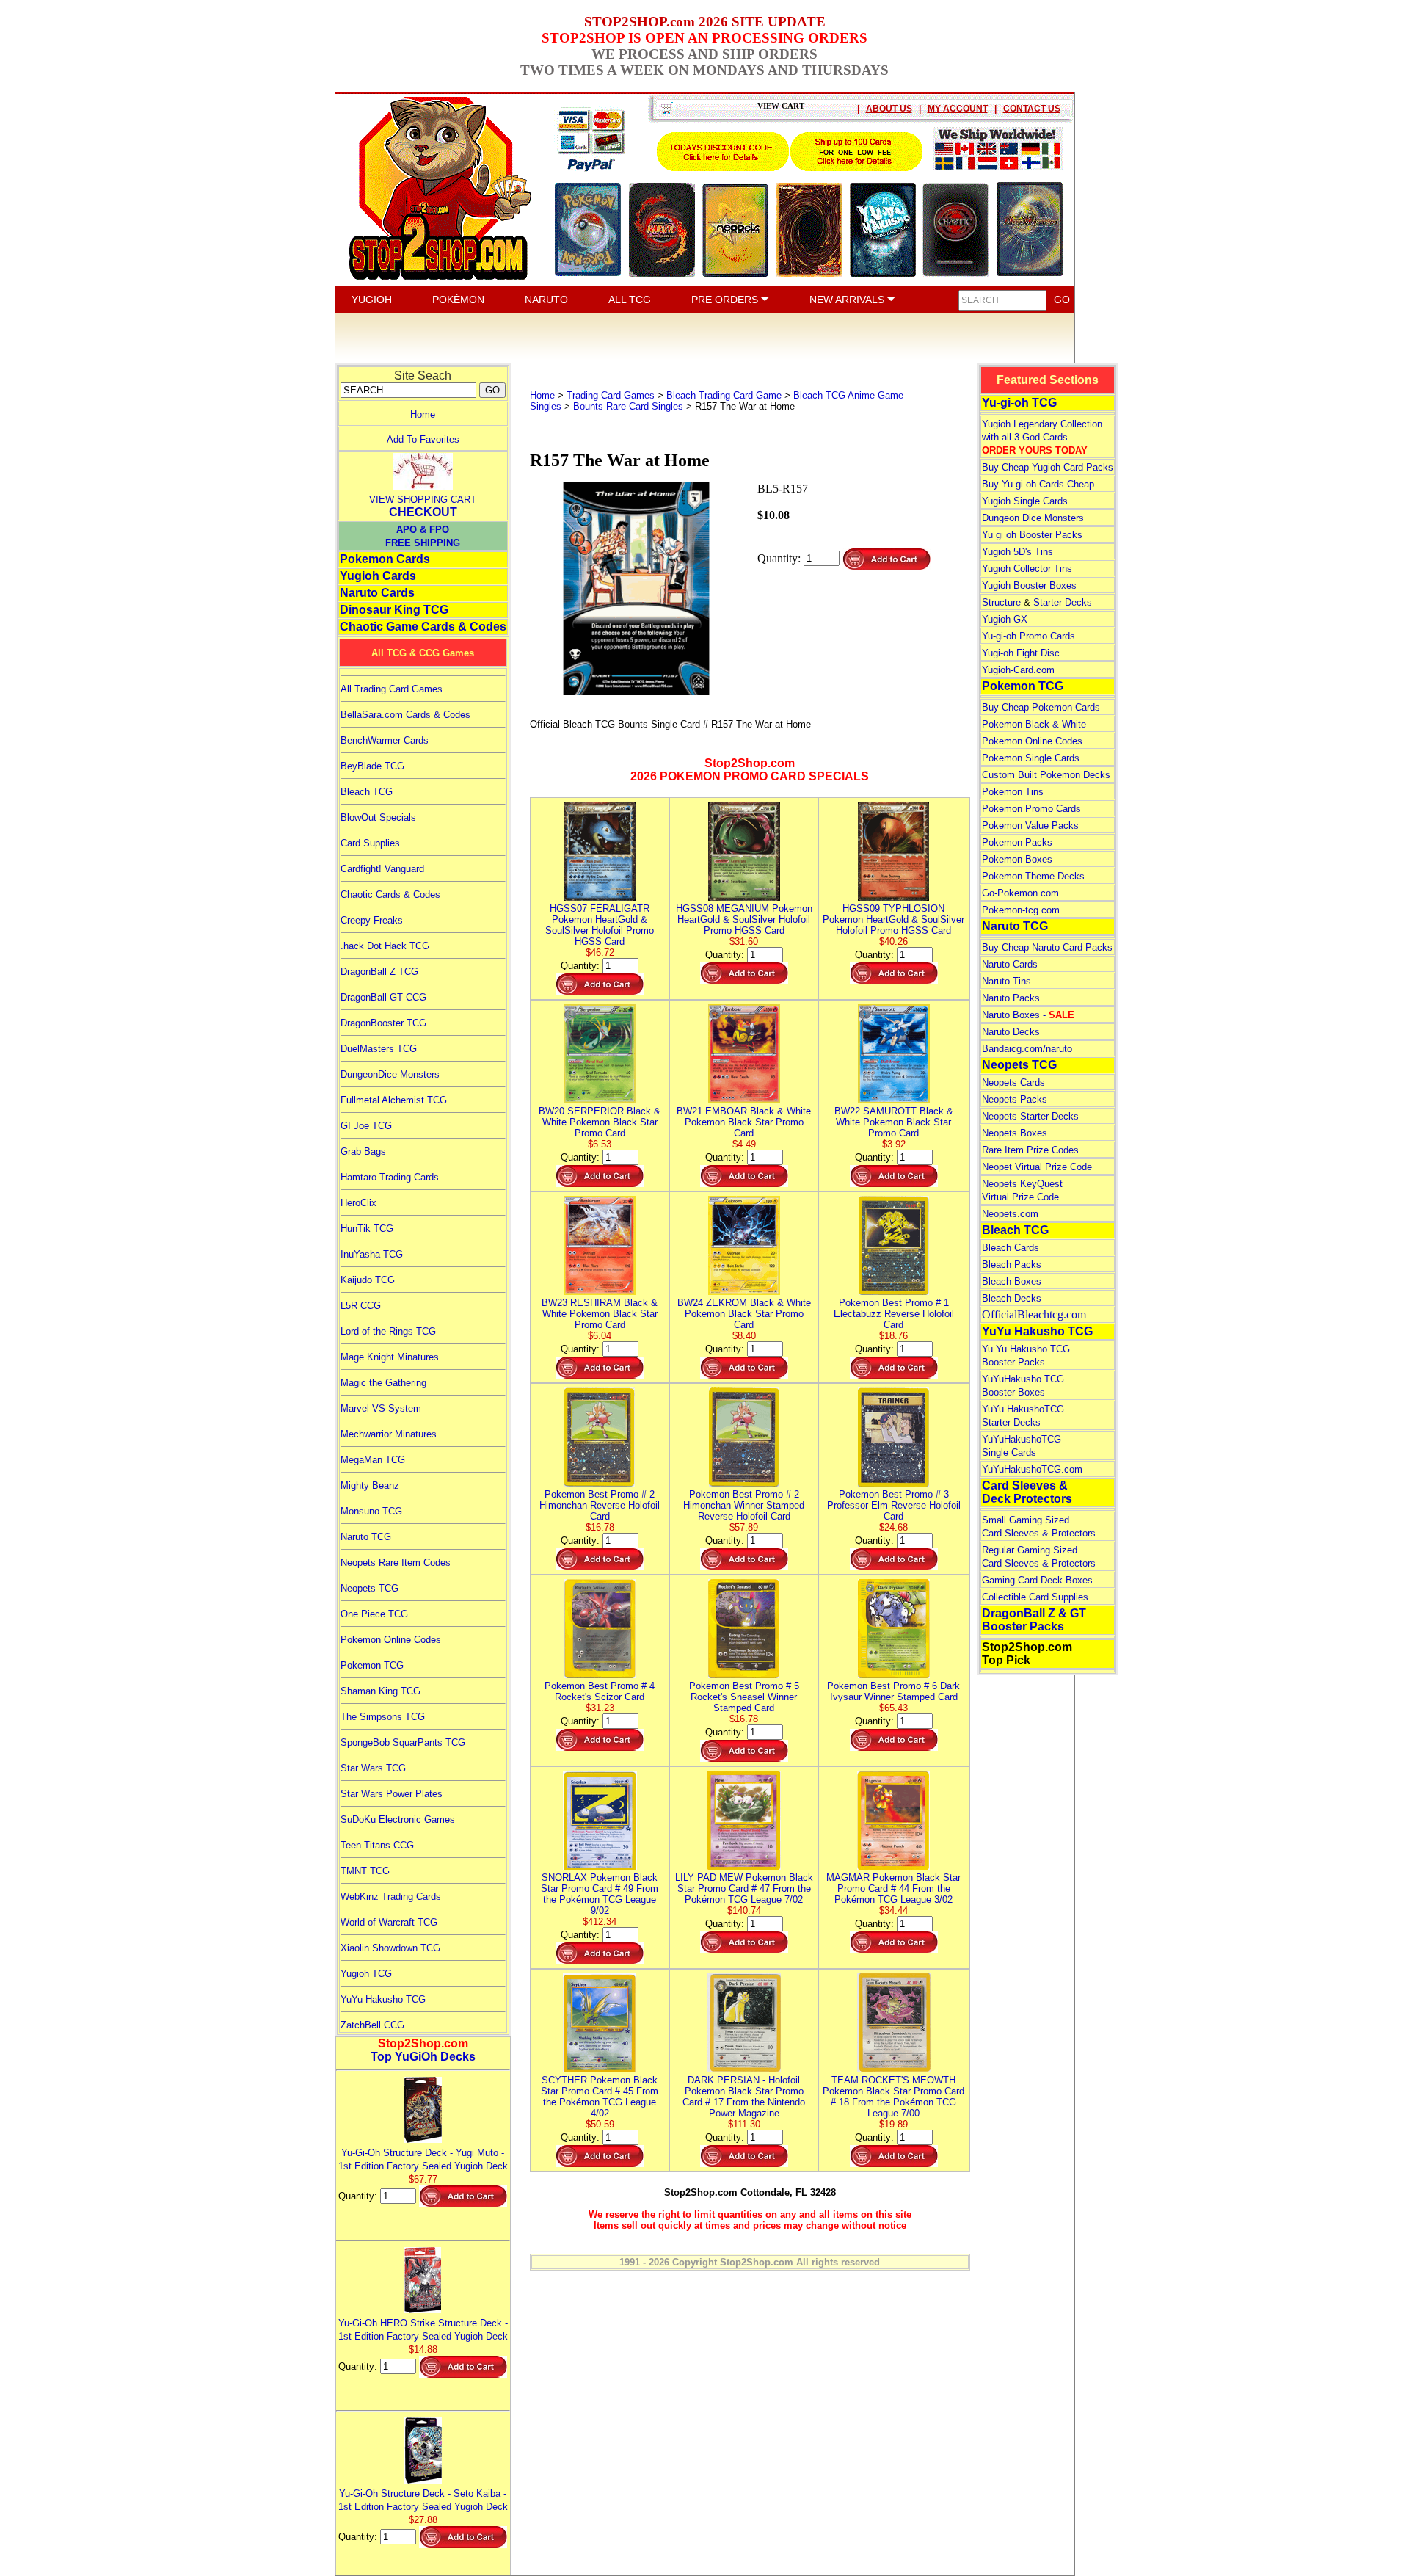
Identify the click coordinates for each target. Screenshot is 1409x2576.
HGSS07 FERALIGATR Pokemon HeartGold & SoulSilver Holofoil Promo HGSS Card (600, 925)
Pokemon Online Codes (391, 1640)
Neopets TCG (369, 1588)
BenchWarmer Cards (385, 740)
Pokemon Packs (1017, 842)
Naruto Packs (1011, 998)
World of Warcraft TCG (389, 1922)
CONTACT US (1032, 109)
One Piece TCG (374, 1614)
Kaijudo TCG (368, 1280)
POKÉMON (458, 300)
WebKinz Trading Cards (391, 1897)
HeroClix (358, 1203)
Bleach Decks (1012, 1298)
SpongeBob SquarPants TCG (403, 1742)
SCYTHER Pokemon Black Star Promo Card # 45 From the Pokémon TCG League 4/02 (600, 2097)
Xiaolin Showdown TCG (390, 1948)
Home (423, 414)
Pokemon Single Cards (1031, 758)
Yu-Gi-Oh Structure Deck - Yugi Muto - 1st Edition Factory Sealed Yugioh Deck (423, 2159)
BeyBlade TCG (372, 766)
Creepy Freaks (372, 920)
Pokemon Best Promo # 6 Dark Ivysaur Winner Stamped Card (893, 1691)
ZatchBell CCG (372, 2025)
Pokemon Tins (1013, 792)
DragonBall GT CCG (383, 997)
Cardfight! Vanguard (382, 869)
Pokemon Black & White (1034, 724)
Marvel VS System (381, 1408)
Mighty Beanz (370, 1485)
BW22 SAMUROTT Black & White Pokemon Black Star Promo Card (894, 1122)
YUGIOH (372, 300)
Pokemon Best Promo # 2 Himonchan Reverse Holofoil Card (600, 1505)
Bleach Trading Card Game (724, 395)
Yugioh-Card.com (1018, 670)
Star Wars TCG (373, 1768)
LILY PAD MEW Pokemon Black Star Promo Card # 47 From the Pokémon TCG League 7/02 (744, 1889)
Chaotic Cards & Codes (390, 895)
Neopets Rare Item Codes (396, 1563)
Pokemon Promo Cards (1031, 809)
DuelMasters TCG (379, 1049)
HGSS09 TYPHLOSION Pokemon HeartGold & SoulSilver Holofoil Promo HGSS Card (893, 919)
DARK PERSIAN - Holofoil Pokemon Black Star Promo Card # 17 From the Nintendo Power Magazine (744, 2097)
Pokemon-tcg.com (1021, 910)
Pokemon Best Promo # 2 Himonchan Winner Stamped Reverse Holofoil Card (744, 1505)
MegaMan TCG (373, 1460)
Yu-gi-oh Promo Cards (1028, 636)
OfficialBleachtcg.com (1034, 1314)
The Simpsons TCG (383, 1717)
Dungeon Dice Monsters (1033, 518)
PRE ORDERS (726, 300)
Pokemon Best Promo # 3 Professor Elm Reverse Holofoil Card (894, 1505)
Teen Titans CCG (377, 1845)
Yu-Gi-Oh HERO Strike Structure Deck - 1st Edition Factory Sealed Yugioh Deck (423, 2330)
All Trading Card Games (392, 689)
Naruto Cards (377, 593)
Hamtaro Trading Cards (390, 1177)
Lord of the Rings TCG (388, 1331)
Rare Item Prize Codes (1030, 1150)
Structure (1001, 602)
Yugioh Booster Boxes (1029, 585)
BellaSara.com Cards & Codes (405, 715)
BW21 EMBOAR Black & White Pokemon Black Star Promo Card (744, 1122)
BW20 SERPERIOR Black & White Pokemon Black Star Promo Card (600, 1122)
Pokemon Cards (385, 559)
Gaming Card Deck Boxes (1037, 1580)
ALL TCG (630, 300)
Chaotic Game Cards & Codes (423, 627)
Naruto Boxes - (1028, 1015)
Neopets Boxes (1015, 1133)
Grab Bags (363, 1151)
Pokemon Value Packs (1030, 826)
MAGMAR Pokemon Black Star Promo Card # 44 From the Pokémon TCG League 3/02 (893, 1889)
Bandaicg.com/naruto (1027, 1049)
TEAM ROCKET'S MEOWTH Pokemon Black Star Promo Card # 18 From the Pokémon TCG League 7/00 (893, 2097)
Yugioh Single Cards (1025, 501)
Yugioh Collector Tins (1027, 569)
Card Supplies (370, 843)
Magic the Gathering (383, 1383)
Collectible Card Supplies (1035, 1597)
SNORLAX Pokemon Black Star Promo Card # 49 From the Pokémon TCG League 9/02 (600, 1894)
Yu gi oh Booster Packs (1032, 535)
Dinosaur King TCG (394, 610)
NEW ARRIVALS (848, 300)
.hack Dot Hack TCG (385, 946)
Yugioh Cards (378, 576)
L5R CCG (361, 1306)
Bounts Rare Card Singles (628, 406)
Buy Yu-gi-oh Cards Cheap (1038, 484)
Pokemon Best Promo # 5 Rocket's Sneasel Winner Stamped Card (744, 1697)
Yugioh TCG (366, 1974)
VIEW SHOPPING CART (423, 500)
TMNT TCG (365, 1871)
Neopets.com (1010, 1214)
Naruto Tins (1006, 981)
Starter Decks (1063, 602)
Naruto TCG (366, 1537)
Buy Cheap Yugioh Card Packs (1048, 467)
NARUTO (546, 300)
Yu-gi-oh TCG (1019, 403)
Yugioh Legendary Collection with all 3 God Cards (1042, 437)
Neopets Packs (1015, 1099)
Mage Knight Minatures (390, 1357)
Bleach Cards (1011, 1248)
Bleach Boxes (1012, 1281)
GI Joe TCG (366, 1126)
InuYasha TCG (372, 1254)
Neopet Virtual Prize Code (1037, 1167)
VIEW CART (781, 106)
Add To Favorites (423, 439)
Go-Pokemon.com (1020, 893)
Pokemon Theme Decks (1033, 876)
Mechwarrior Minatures (389, 1434)
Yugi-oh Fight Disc (1021, 653)
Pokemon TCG (372, 1665)
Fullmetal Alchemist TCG (394, 1100)
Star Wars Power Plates (392, 1794)
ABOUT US (889, 109)
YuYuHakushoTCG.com (1032, 1469)
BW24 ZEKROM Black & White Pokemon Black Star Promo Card (744, 1314)
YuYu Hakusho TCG (383, 1999)
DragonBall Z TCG (379, 972)
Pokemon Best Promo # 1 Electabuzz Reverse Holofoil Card (894, 1314)
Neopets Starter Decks (1030, 1116)
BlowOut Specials (378, 817)
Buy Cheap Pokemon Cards (1041, 707)
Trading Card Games (611, 395)
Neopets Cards (1013, 1082)
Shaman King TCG (381, 1691)
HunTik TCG (367, 1229)
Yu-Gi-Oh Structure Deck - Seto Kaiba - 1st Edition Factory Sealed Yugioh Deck (423, 2500)
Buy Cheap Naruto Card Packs (1047, 947)
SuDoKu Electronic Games (398, 1819)
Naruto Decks (1011, 1032)
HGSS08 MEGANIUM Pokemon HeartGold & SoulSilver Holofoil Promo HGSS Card (744, 919)
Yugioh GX (1005, 619)
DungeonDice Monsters (390, 1074)
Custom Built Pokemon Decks (1046, 775)
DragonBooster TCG (383, 1023)
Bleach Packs (1012, 1265)
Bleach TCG (367, 792)
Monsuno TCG (371, 1511)
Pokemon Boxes (1017, 859)
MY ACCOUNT (958, 109)
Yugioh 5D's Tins (1017, 552)
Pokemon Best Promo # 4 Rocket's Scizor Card (600, 1691)
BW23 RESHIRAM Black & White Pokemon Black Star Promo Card (600, 1314)
